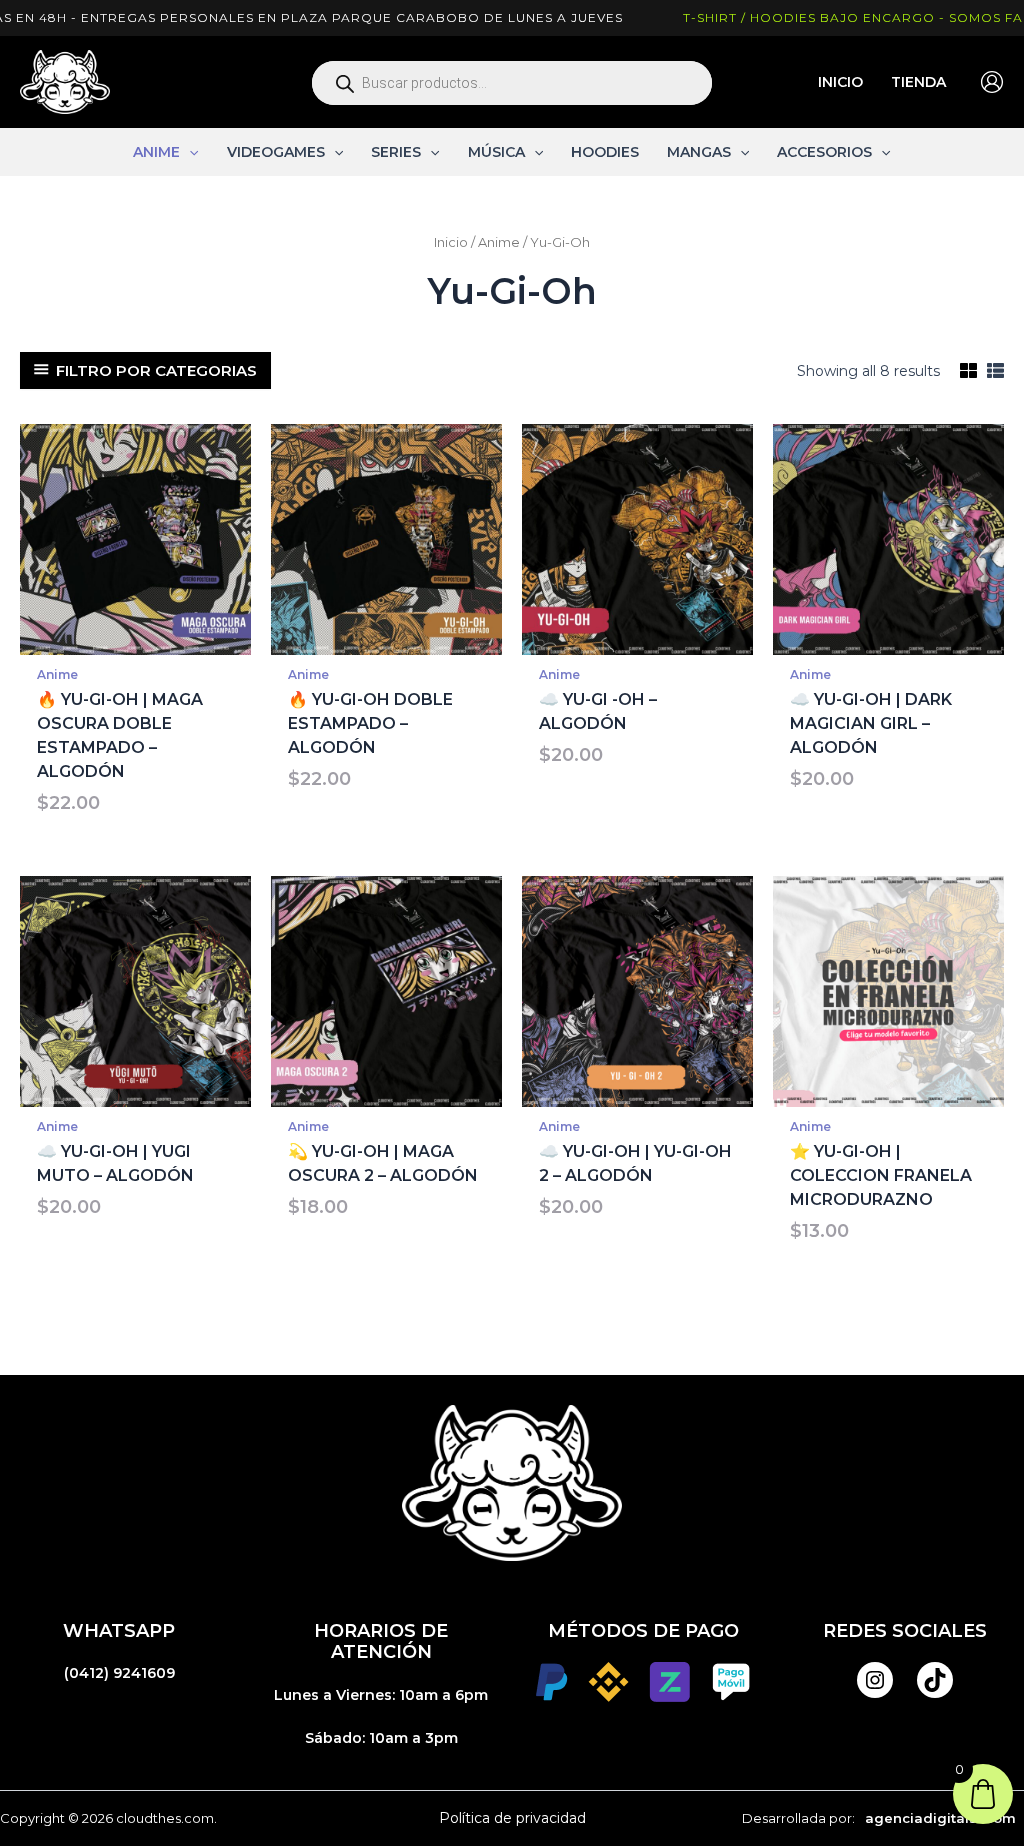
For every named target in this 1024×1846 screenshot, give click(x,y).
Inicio (451, 242)
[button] (189, 152)
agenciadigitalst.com (940, 1818)
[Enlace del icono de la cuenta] (992, 82)
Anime (499, 242)
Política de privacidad (512, 1818)
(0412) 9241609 (119, 1673)
